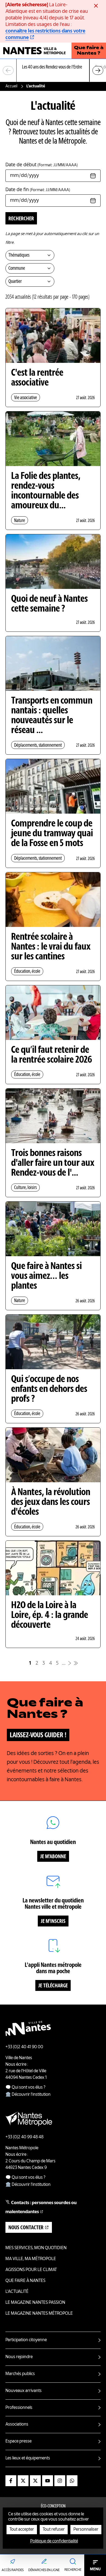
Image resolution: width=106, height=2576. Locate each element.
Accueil (11, 86)
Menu (95, 2569)
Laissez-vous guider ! (38, 1735)
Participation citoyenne (26, 2340)
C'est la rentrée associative (37, 378)
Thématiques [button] (19, 255)
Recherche (73, 2570)
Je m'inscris (53, 1922)
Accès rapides (13, 2570)
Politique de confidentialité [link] (54, 2541)
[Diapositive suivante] (98, 70)
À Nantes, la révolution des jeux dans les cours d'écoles (51, 1502)
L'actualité (17, 2292)
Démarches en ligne (44, 2570)
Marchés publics (20, 2374)
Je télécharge (53, 1986)
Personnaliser (86, 2530)
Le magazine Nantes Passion (35, 2303)
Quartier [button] (15, 281)
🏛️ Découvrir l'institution (28, 2095)
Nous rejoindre (19, 2357)
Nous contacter (26, 2228)
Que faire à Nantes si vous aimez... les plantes (46, 1276)
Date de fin (38, 190)
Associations (17, 2424)
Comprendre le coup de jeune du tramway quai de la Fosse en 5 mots (52, 834)
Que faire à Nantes (25, 2281)
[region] (53, 71)
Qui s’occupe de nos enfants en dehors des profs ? (49, 1389)
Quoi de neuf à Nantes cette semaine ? (49, 604)
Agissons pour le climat (31, 2270)
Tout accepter (22, 2530)
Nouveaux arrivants (24, 2391)
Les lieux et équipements (28, 2458)
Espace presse (18, 2441)
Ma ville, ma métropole (31, 2259)
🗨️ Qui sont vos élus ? (25, 2088)
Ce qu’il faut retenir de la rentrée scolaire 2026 (52, 1055)
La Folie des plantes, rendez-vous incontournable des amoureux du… (46, 491)
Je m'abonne (53, 1857)
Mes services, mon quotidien (36, 2248)
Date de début (42, 165)
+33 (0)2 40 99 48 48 (24, 2137)
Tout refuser (54, 2530)
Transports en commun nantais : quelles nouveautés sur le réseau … (52, 716)
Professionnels (19, 2408)
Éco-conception (53, 2506)
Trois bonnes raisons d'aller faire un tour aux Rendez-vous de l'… (53, 1163)
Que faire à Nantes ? (89, 51)
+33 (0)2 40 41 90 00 (24, 2047)
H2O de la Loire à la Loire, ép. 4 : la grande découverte (50, 1615)
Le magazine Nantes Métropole (39, 2314)
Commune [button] (17, 268)
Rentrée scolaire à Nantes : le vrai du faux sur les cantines (51, 947)
